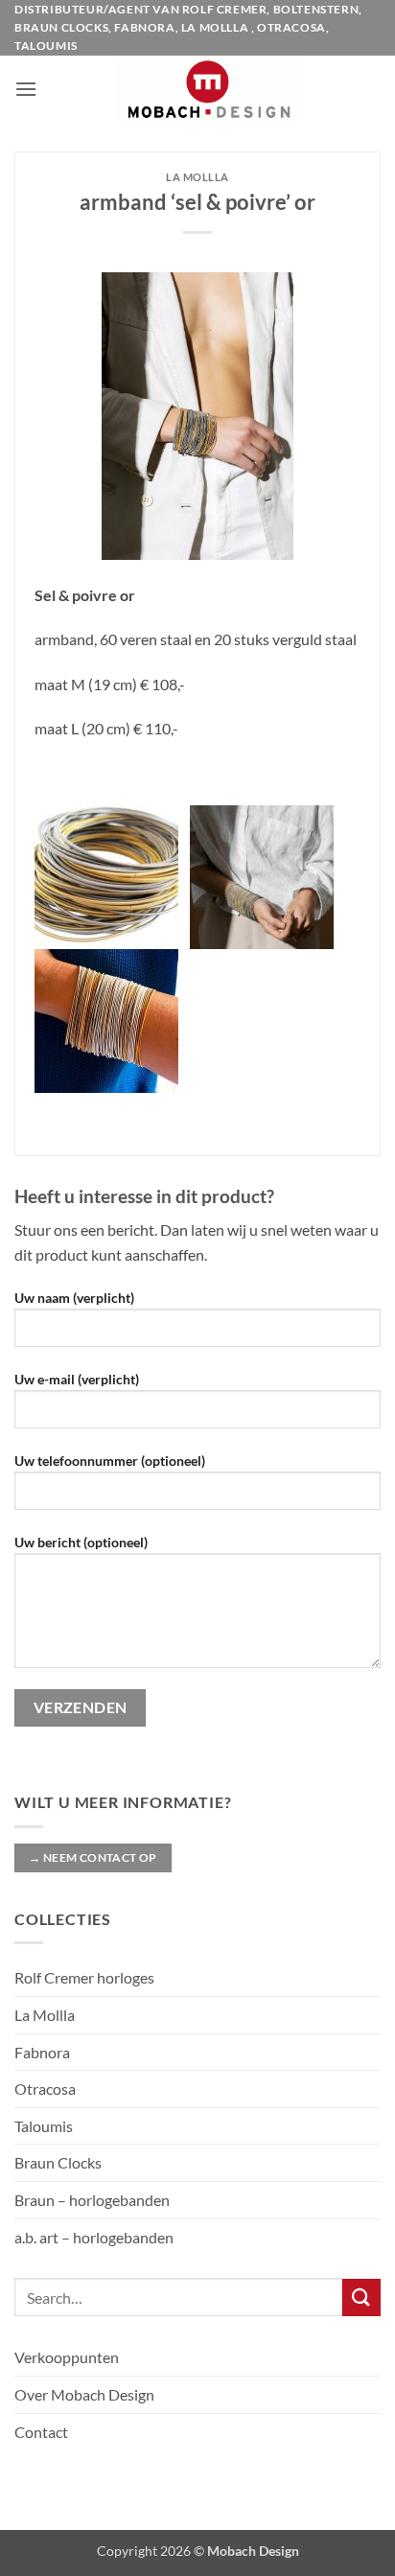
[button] (26, 89)
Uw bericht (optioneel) (81, 1542)
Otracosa (45, 2089)
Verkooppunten (67, 2357)
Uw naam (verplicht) (74, 1298)
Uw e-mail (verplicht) (77, 1379)
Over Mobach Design (84, 2394)
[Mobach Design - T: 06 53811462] (209, 89)
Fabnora (42, 2052)
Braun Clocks (58, 2162)
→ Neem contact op (93, 1857)
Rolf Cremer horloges (84, 1977)
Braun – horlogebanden (92, 2200)
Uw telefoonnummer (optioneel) (110, 1461)
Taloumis (44, 2126)
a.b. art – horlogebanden (94, 2237)
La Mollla (45, 2015)
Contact (41, 2432)
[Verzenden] (361, 2298)
